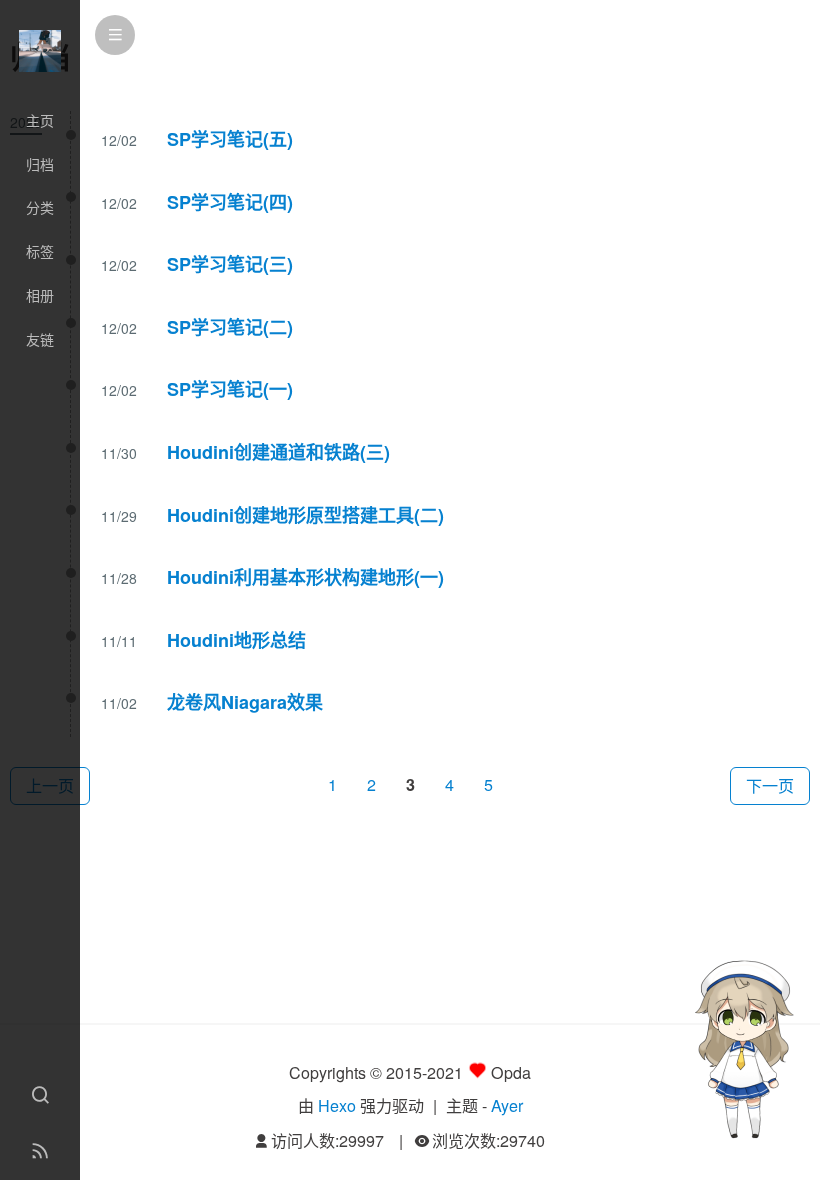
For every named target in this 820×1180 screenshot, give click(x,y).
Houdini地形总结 (236, 640)
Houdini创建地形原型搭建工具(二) (305, 515)
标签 (40, 251)
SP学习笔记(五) (230, 139)
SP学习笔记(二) (230, 327)
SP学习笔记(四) (230, 202)
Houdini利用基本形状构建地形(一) (305, 577)
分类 (40, 207)
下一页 (770, 785)
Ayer (507, 1105)
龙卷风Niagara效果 (245, 702)
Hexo (337, 1105)
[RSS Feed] (40, 1152)
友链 (40, 339)
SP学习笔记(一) (230, 389)
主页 (40, 120)
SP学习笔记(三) (230, 264)
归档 (40, 164)
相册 (40, 295)
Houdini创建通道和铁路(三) (278, 452)
